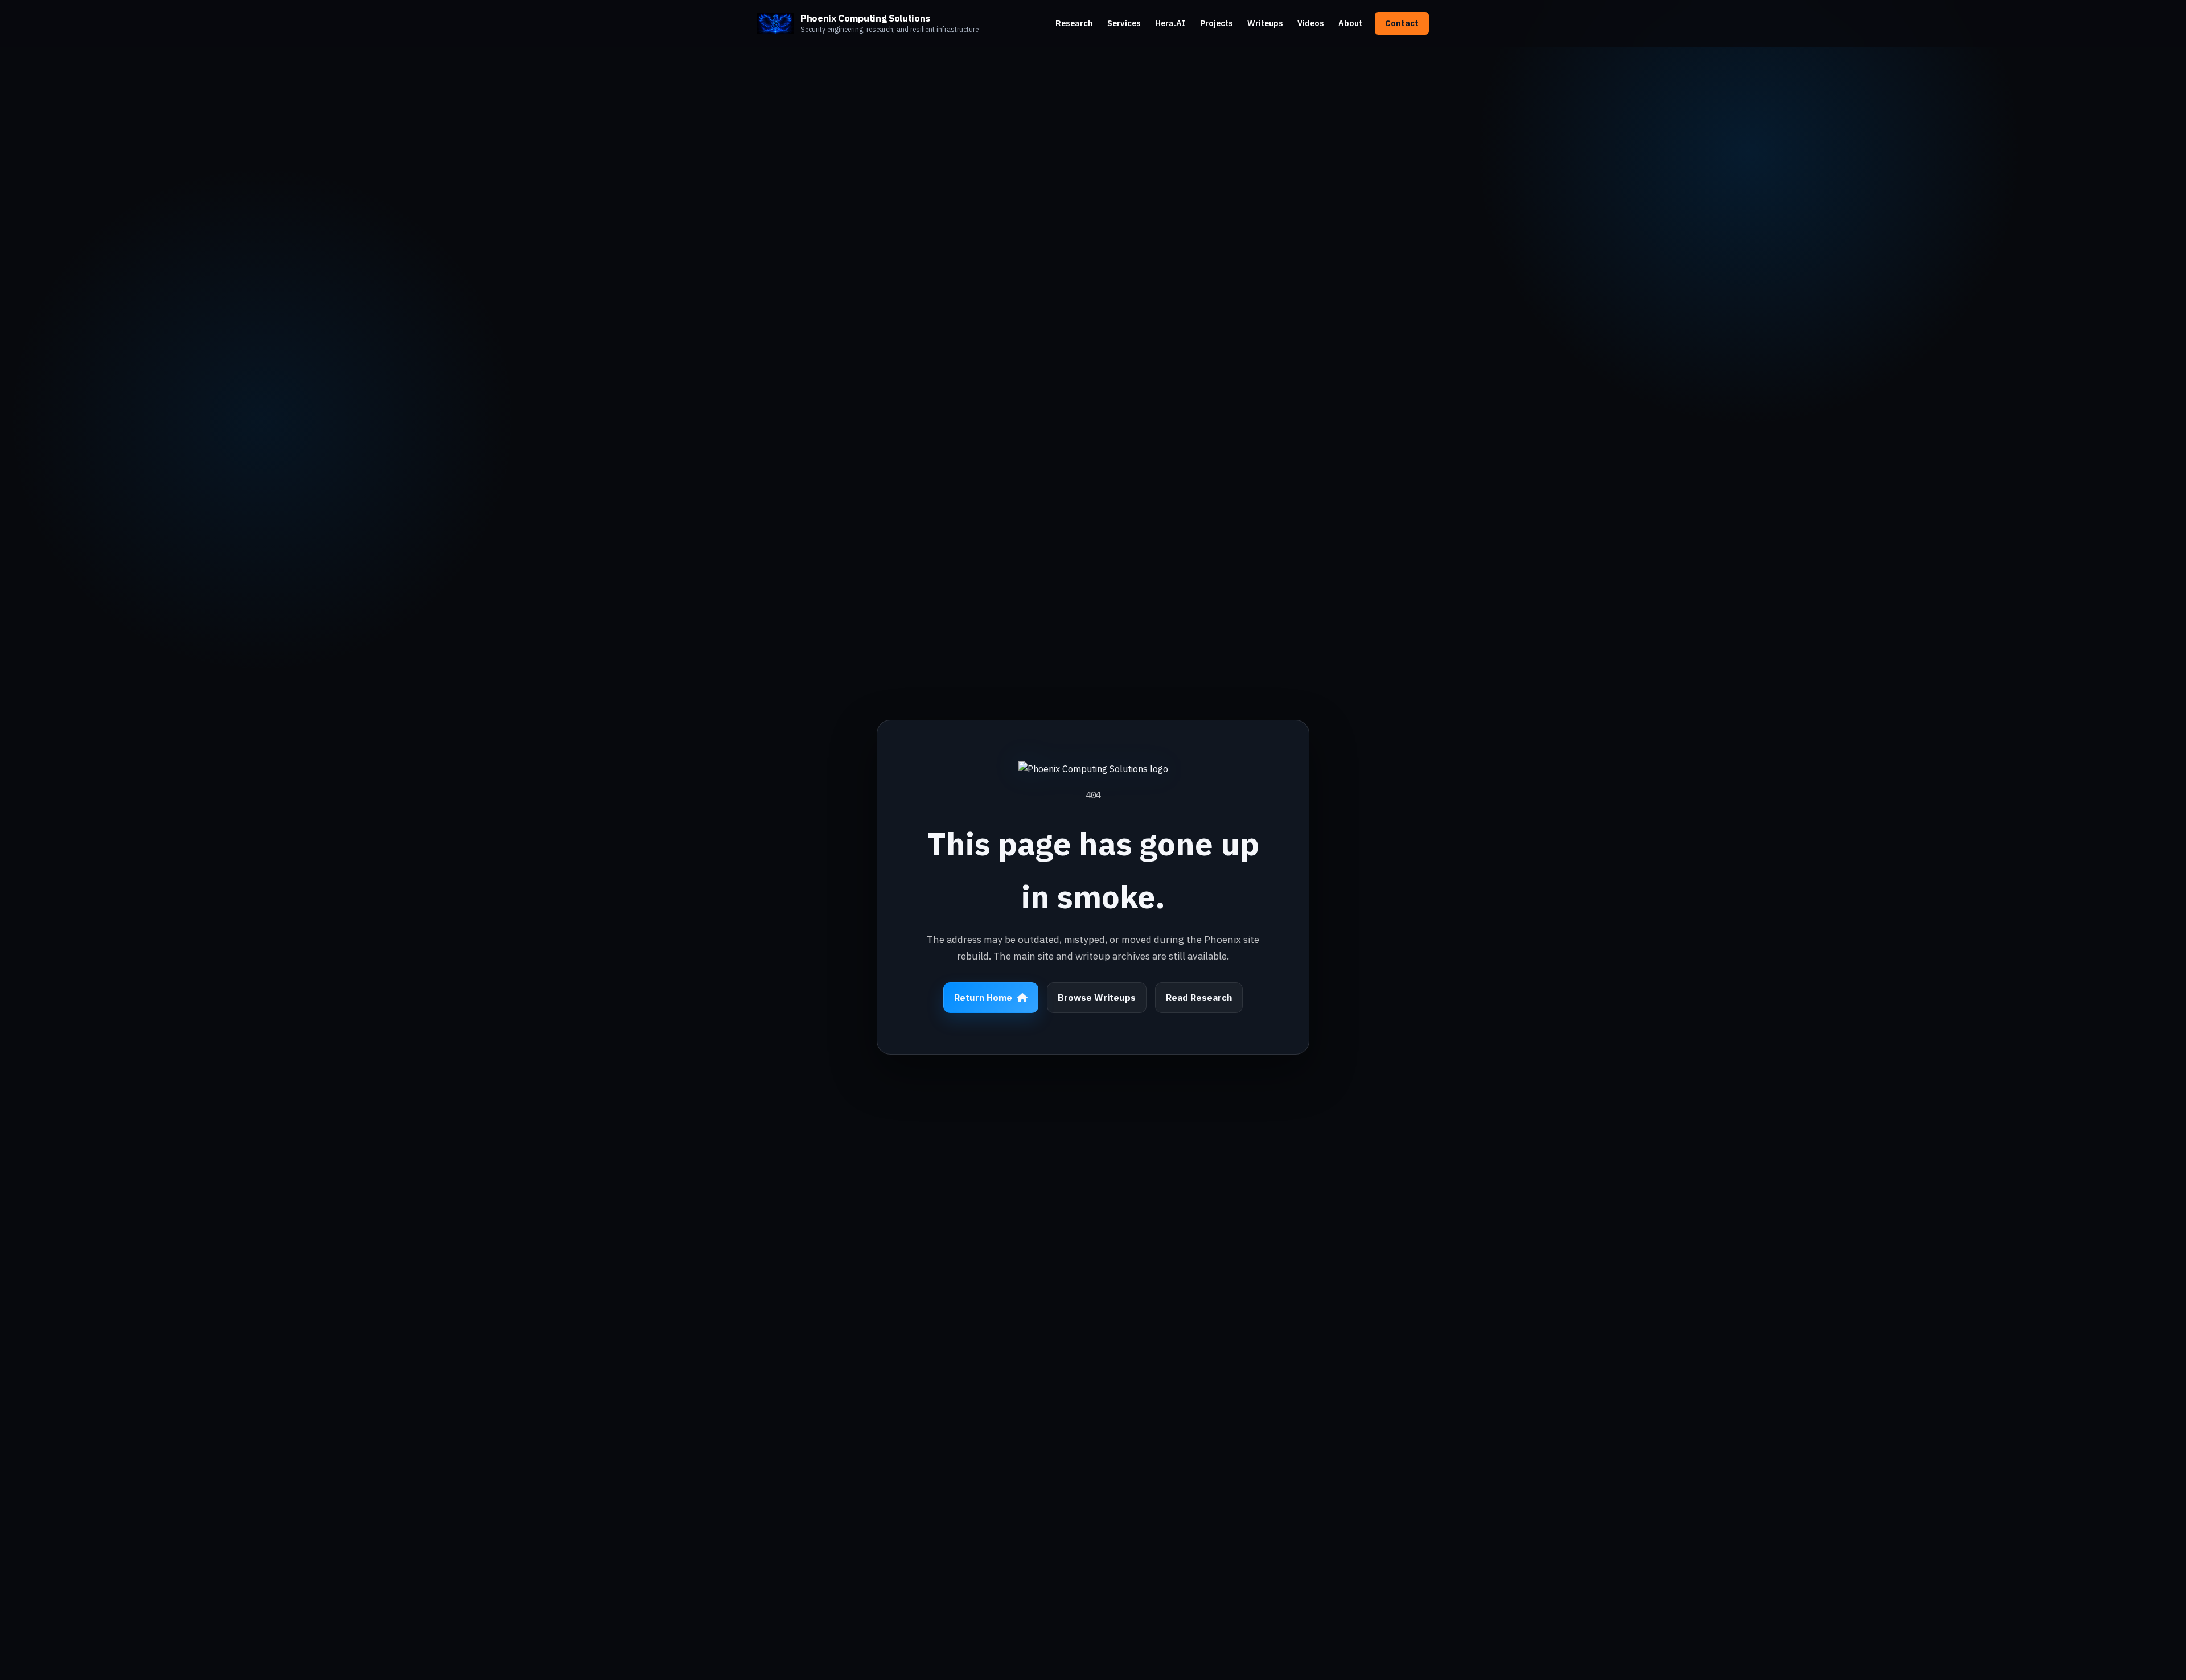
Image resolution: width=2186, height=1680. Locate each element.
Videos (1311, 23)
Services (1124, 23)
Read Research (1199, 998)
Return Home (983, 998)
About (1350, 23)
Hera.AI (1170, 23)
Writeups (1265, 23)
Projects (1217, 23)
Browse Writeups (1097, 998)
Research (1074, 23)
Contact (1402, 23)
